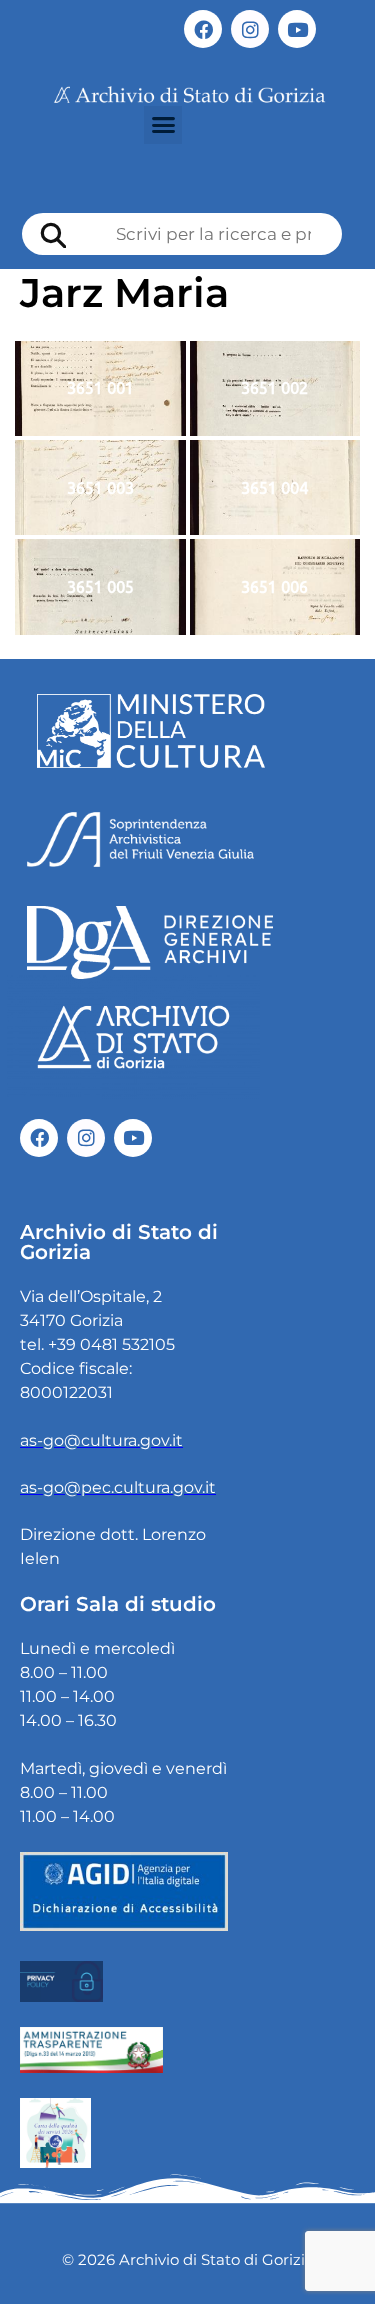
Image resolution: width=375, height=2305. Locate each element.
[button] (163, 125)
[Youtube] (297, 29)
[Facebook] (203, 29)
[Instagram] (250, 29)
